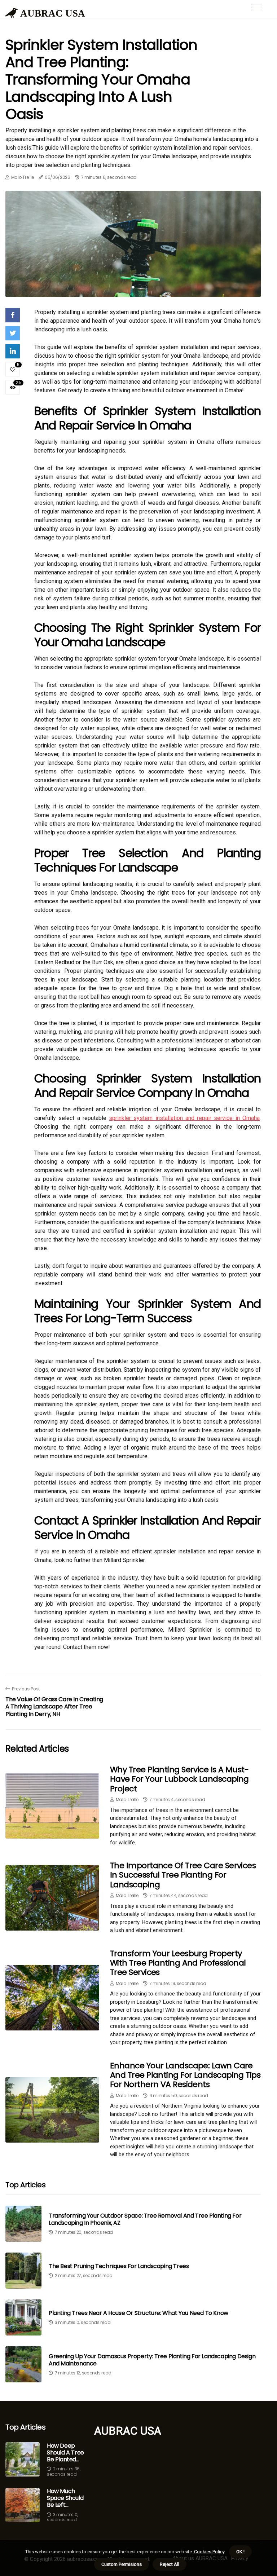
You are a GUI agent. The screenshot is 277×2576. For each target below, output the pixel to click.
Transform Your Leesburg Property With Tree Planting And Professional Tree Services (178, 1963)
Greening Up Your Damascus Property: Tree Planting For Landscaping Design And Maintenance (152, 2360)
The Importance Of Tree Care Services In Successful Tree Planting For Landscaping (183, 1875)
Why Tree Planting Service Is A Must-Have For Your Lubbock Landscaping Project (179, 1779)
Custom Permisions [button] (122, 2564)
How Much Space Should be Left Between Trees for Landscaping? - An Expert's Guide (65, 2498)
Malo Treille (23, 177)
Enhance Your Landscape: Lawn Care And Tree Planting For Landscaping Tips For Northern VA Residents (185, 2075)
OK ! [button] (240, 2552)
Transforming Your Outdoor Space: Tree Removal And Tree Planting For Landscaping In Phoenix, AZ (145, 2219)
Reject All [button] (170, 2564)
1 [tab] (133, 287)
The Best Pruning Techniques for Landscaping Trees (119, 2266)
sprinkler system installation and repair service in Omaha (184, 1118)
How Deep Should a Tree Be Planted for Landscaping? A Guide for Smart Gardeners (65, 2453)
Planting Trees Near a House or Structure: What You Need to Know (138, 2313)
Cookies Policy (209, 2552)
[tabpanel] (133, 244)
